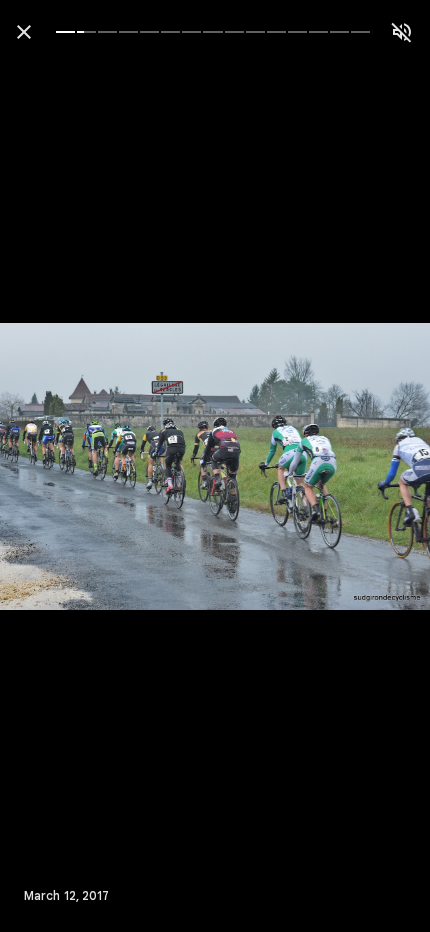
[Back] (24, 32)
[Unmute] (402, 32)
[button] (56, 466)
